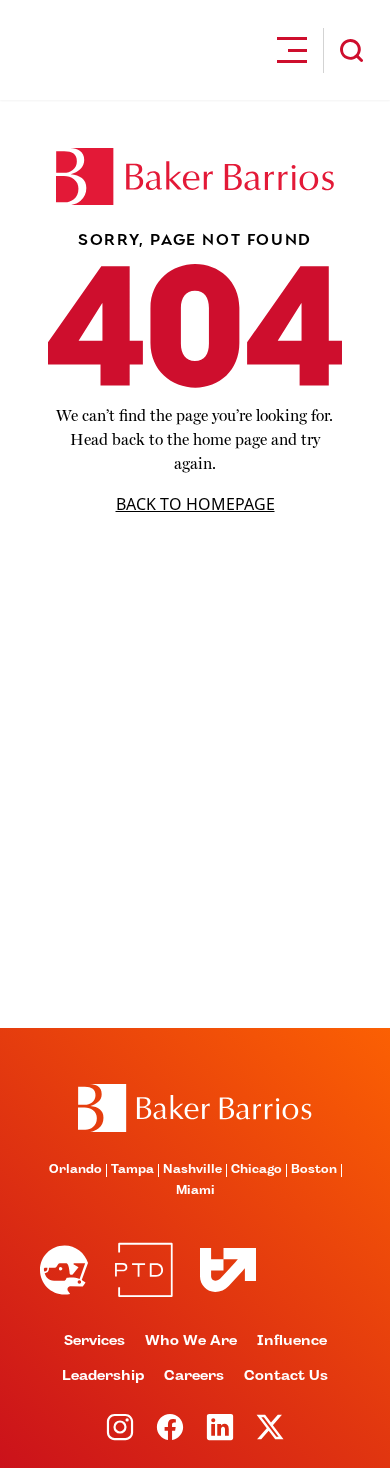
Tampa (132, 1170)
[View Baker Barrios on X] (270, 1427)
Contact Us (286, 1376)
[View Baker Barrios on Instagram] (120, 1427)
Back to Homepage (195, 504)
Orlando (75, 1170)
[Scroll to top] (194, 1108)
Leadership (103, 1376)
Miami (195, 1191)
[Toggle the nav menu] (292, 50)
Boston (314, 1170)
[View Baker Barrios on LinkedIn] (220, 1427)
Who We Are (191, 1341)
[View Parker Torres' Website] (144, 1270)
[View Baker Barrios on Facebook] (170, 1427)
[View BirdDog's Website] (64, 1270)
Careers (194, 1376)
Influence (292, 1341)
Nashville (192, 1170)
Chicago (256, 1170)
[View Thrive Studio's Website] (220, 1269)
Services (94, 1341)
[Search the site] (351, 50)
